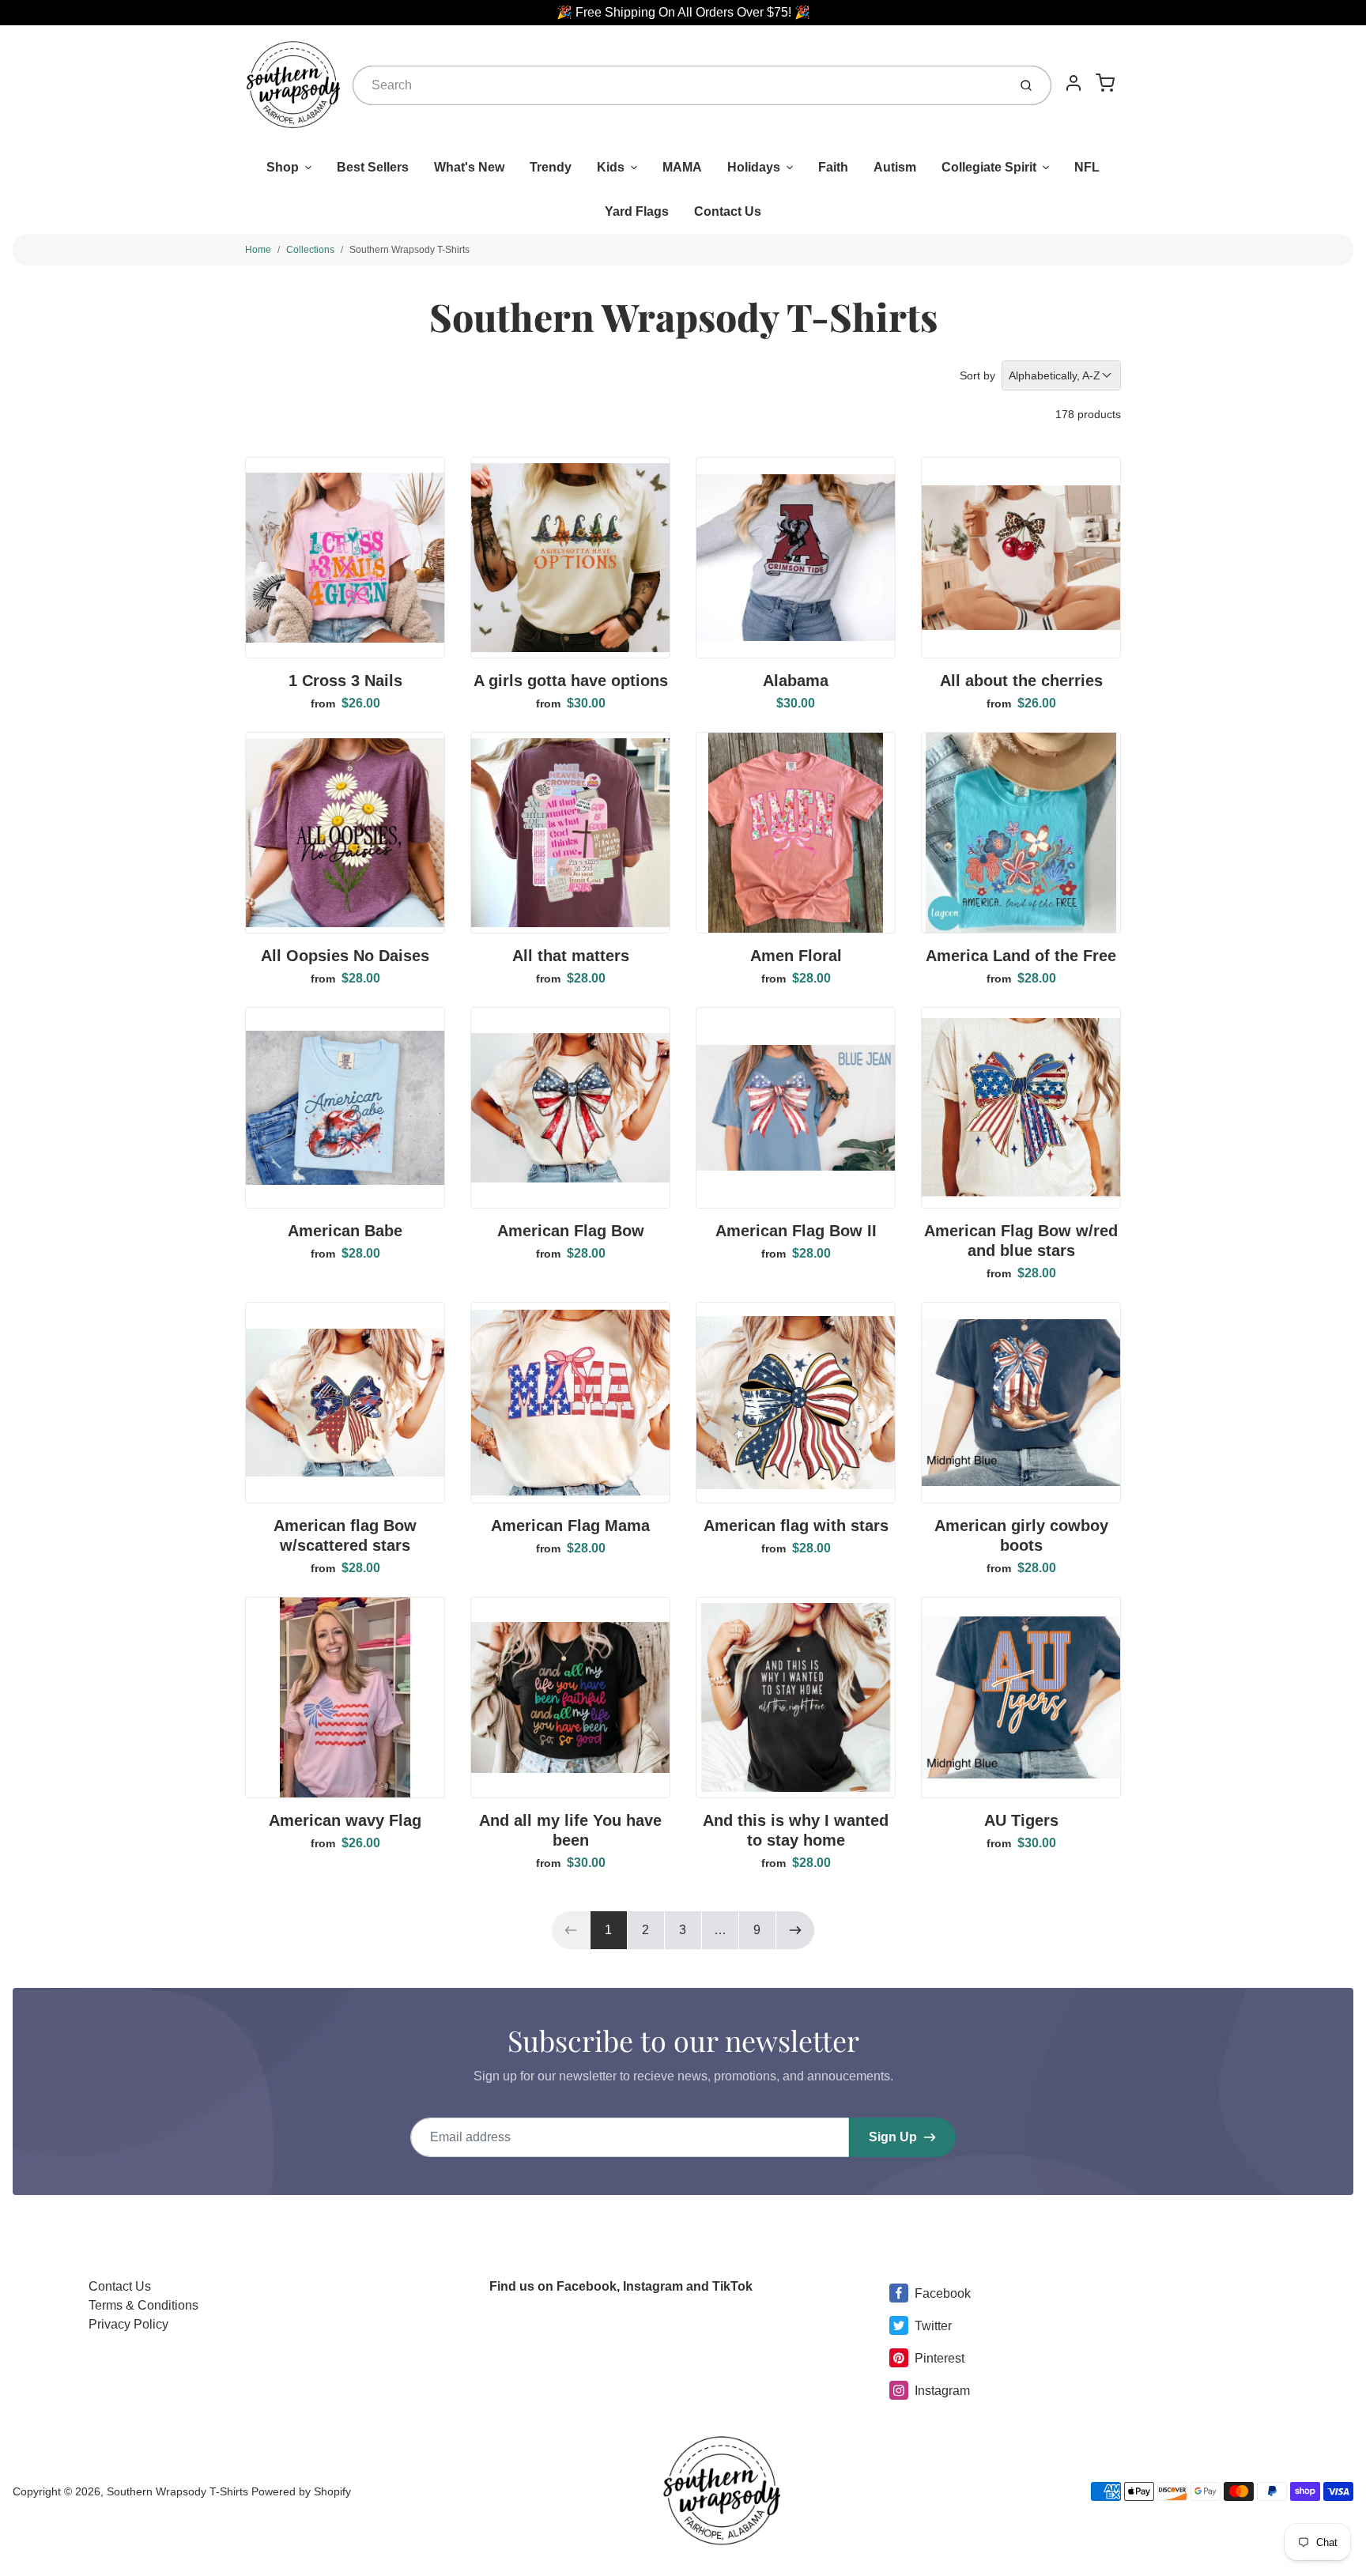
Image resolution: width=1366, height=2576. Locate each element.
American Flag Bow (571, 1231)
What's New (469, 167)
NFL (1087, 167)
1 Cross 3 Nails (345, 681)
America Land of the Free (1021, 956)
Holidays (754, 167)
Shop (283, 167)
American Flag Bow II (796, 1231)
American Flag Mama (570, 1526)
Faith (833, 167)
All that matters (571, 956)
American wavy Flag (345, 1820)
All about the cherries (1021, 681)
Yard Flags (637, 211)
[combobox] (679, 85)
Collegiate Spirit (989, 167)
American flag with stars (796, 1526)
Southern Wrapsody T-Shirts (409, 250)
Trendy (551, 167)
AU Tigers (1021, 1820)
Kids (611, 167)
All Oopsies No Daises (345, 956)
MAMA (682, 167)
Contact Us (728, 211)
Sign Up (893, 2137)
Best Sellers (373, 167)
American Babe (345, 1231)
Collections (310, 250)
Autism (895, 167)
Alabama (796, 681)
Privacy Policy (128, 2324)
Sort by (977, 375)
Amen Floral (796, 956)
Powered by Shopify (301, 2491)
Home (258, 250)
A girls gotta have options (571, 681)
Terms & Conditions (143, 2305)
